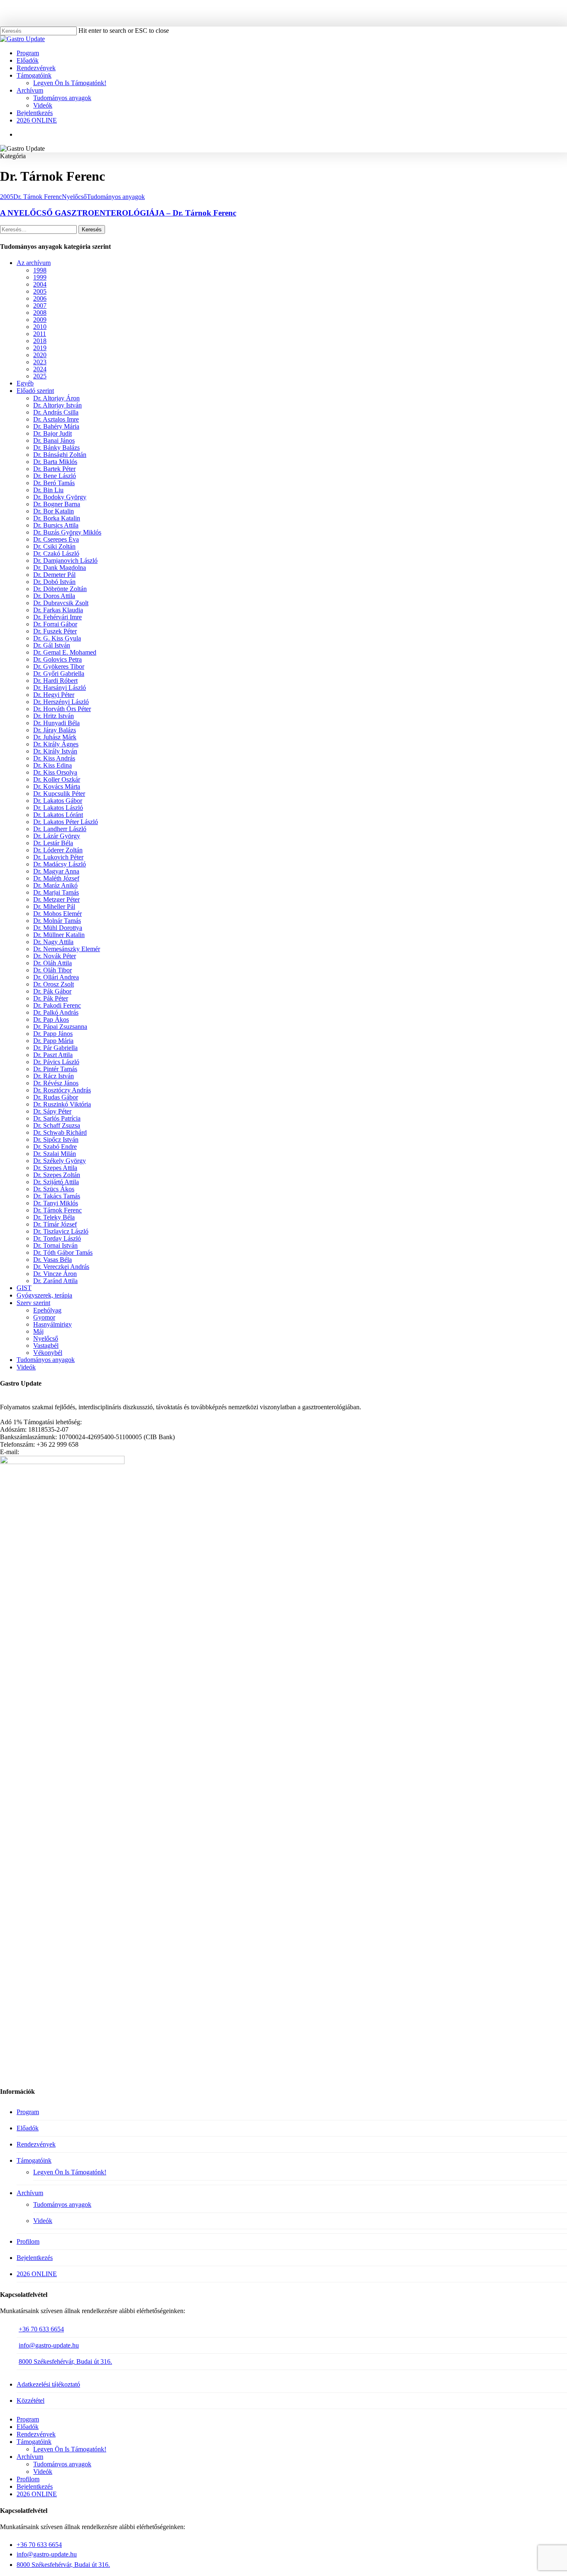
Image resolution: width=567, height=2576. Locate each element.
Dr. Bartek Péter (54, 469)
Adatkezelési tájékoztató (48, 2384)
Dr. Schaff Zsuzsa (57, 1125)
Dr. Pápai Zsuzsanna (60, 1027)
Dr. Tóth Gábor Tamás (63, 1252)
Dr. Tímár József (55, 1224)
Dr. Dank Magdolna (60, 568)
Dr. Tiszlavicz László (61, 1231)
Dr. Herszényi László (61, 702)
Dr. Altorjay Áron (56, 398)
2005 (7, 197)
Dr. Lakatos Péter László (66, 822)
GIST (24, 1288)
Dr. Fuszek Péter (55, 631)
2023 (40, 362)
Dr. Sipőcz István (56, 1140)
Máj (38, 1331)
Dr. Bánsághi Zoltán (60, 455)
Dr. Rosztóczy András (62, 1090)
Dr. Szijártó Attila (56, 1182)
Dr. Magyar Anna (56, 871)
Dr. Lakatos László (58, 808)
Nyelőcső (74, 197)
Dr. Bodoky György (60, 497)
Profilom (28, 2241)
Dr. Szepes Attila (55, 1168)
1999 (40, 277)
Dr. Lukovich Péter (58, 857)
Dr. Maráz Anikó (55, 885)
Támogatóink (34, 2160)
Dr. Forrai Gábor (55, 624)
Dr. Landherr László (60, 829)
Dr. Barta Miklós (55, 462)
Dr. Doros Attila (54, 596)
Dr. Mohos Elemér (57, 914)
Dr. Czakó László (56, 553)
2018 (40, 341)
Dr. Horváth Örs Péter (62, 709)
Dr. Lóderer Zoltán (58, 850)
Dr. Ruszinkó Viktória (62, 1104)
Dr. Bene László (55, 476)
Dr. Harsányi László (60, 688)
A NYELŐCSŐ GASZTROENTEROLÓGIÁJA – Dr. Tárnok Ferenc (118, 213)
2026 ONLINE (37, 2274)
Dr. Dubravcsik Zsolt (61, 603)
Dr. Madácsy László (60, 864)
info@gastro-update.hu (49, 2345)
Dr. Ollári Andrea (56, 977)
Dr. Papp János (53, 1034)
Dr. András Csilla (56, 412)
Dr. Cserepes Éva (56, 539)
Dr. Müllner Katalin (59, 935)
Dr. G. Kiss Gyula (57, 638)
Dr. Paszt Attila (53, 1055)
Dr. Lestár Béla (53, 843)
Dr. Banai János (54, 440)
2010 (40, 327)
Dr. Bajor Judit (53, 433)
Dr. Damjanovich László (65, 561)
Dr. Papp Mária (53, 1041)
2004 (40, 284)
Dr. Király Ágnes (56, 744)
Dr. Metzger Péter (56, 899)
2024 (40, 369)
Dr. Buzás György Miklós (67, 532)
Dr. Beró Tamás (54, 483)
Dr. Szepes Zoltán (57, 1175)
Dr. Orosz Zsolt (54, 984)
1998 (40, 270)
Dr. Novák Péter (55, 956)
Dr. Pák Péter (51, 998)
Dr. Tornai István (55, 1245)
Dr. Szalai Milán (55, 1154)
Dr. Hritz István (54, 716)
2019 (40, 348)
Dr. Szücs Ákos (54, 1189)
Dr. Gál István (52, 645)
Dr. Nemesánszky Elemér (67, 949)
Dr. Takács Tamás (57, 1196)
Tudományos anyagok (116, 197)
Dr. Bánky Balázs (56, 448)
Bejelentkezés (35, 2258)
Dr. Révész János (56, 1083)
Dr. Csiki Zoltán (54, 546)
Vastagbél (46, 1346)
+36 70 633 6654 (41, 2329)
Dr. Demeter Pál (54, 575)
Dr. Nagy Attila (53, 942)
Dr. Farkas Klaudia (58, 610)
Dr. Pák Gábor (52, 991)
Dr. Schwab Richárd (60, 1132)
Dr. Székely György (60, 1161)
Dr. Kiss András (54, 758)
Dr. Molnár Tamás (57, 921)
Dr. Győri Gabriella (59, 673)
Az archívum (34, 263)
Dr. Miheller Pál (54, 907)
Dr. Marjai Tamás (56, 892)
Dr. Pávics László (56, 1062)
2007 (40, 305)
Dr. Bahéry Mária (56, 426)
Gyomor (44, 1317)
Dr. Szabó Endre (55, 1147)
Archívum (30, 2193)
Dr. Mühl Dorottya (58, 928)
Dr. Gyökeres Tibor (59, 666)
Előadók (28, 2128)
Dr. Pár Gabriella (55, 1048)
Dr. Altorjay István (57, 405)
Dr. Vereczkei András (61, 1267)
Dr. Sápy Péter (52, 1111)
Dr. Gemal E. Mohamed (65, 652)
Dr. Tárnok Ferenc (38, 197)
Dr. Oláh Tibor (53, 970)
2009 (40, 320)
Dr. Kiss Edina (53, 765)
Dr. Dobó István (54, 582)
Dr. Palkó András (56, 1012)
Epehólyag (47, 1310)
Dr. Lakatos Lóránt (58, 815)
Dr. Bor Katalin (54, 511)
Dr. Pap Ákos (51, 1019)
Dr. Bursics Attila (56, 525)
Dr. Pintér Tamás (55, 1069)
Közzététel (31, 2401)
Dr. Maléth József (56, 878)
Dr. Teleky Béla (54, 1217)
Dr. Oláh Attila (53, 963)
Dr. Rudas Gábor (56, 1097)
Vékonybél (48, 1353)
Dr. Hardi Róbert (55, 681)
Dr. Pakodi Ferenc (57, 1005)
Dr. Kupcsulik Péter (59, 794)
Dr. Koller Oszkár (57, 779)
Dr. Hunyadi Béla (56, 723)
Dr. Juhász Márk (55, 737)
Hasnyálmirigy (53, 1324)
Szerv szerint (33, 1303)
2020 (40, 355)
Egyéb (25, 383)
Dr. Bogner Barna (57, 504)
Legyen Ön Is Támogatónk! (70, 2172)
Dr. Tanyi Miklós (56, 1203)
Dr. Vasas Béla (53, 1260)
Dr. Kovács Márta (57, 786)
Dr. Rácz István (54, 1076)
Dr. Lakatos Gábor (58, 801)
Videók (26, 1367)
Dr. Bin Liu (48, 490)
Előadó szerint (35, 391)
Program (28, 2112)
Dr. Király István (55, 751)
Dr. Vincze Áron (55, 1274)
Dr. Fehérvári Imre (57, 617)
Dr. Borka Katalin (57, 518)
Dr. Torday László (57, 1238)
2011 (40, 334)
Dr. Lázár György (57, 836)
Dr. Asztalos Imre (56, 419)
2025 (40, 376)
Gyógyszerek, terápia (44, 1295)
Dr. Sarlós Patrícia (57, 1118)
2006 (40, 298)
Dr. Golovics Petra (57, 659)
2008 (40, 313)
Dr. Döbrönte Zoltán (60, 589)
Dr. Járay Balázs (55, 730)
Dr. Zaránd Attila (55, 1281)
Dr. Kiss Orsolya (55, 772)
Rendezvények (36, 2144)
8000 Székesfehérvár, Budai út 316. (65, 2361)
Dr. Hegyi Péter (54, 695)
